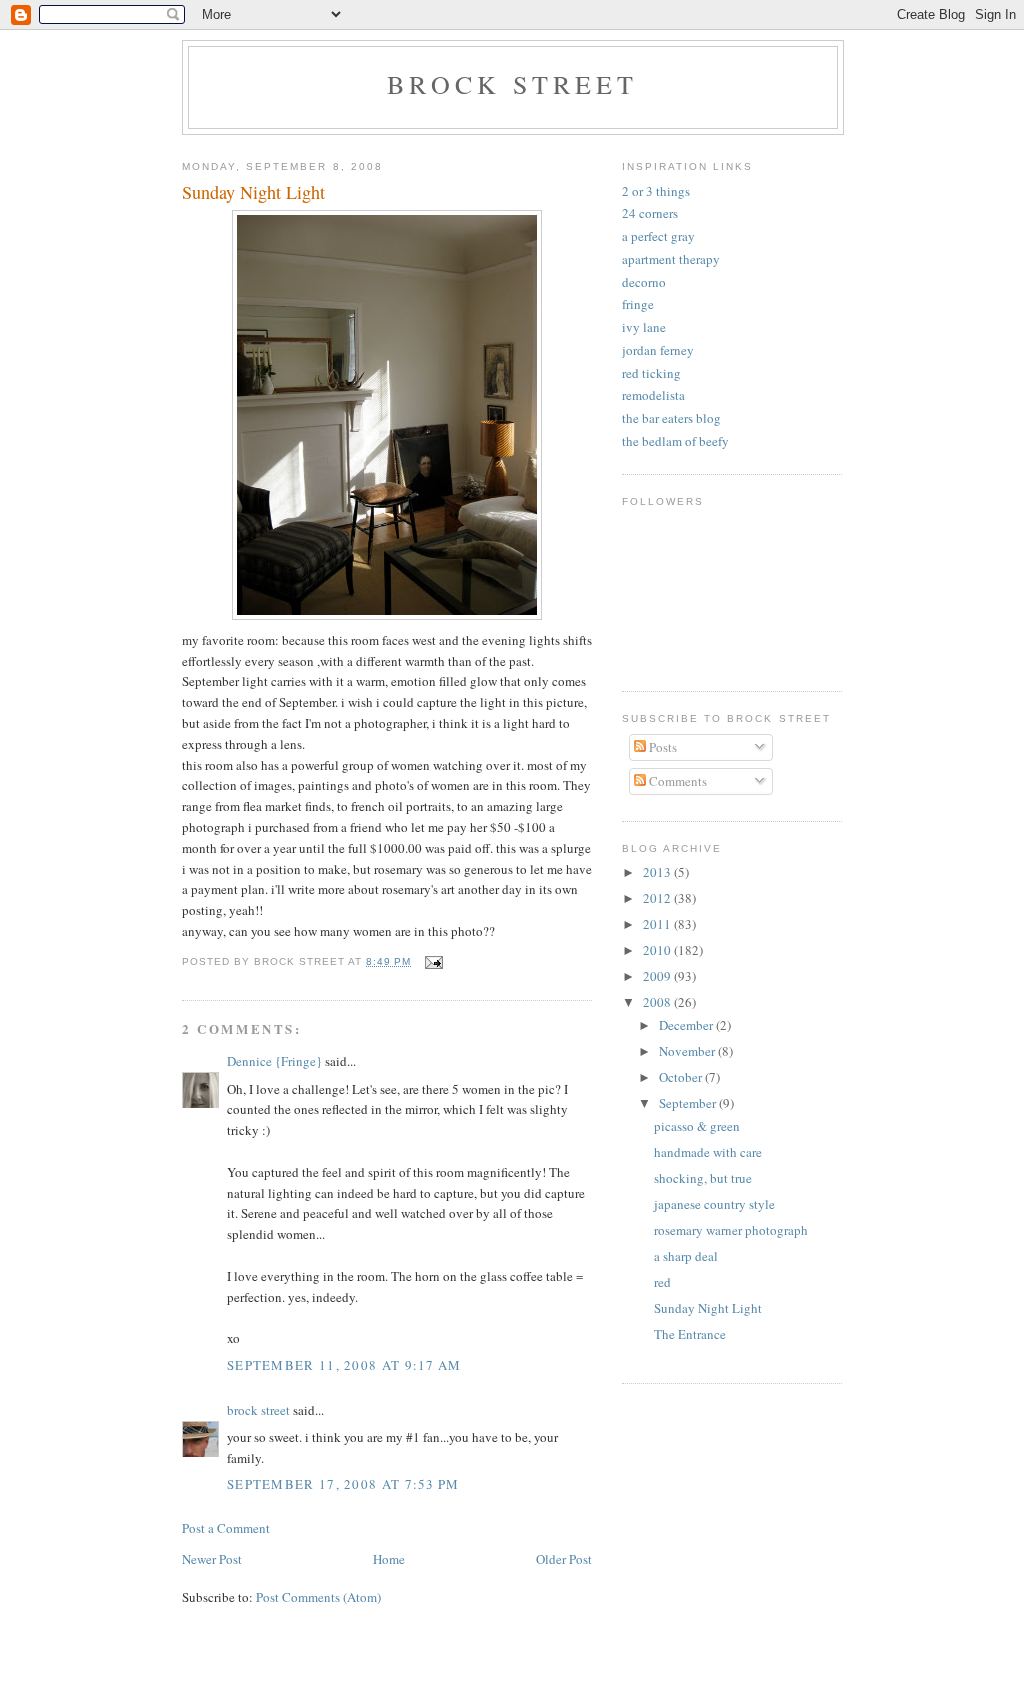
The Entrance (690, 1334)
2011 (658, 924)
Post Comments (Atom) (318, 1597)
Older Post (564, 1559)
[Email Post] (433, 961)
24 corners (650, 213)
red (662, 1282)
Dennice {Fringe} (274, 1061)
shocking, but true (703, 1178)
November (688, 1051)
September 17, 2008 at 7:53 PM (343, 1484)
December (687, 1025)
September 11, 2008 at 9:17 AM (344, 1365)
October (682, 1077)
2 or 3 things (656, 191)
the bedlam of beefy (675, 441)
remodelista (653, 395)
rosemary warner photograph (731, 1230)
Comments (676, 781)
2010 (658, 950)
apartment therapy (671, 259)
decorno (644, 282)
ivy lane (644, 327)
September (689, 1103)
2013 (658, 872)
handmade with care (708, 1152)
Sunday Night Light (708, 1308)
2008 (658, 1002)
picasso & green (697, 1126)
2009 (658, 976)
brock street (258, 1410)
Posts (661, 747)
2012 (658, 898)
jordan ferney (658, 350)
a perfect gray (658, 236)
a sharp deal (686, 1256)
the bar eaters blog (671, 418)
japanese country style (714, 1204)
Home (389, 1559)
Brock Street (512, 84)
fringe (638, 304)
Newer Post (212, 1559)
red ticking (651, 373)
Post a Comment (226, 1528)
